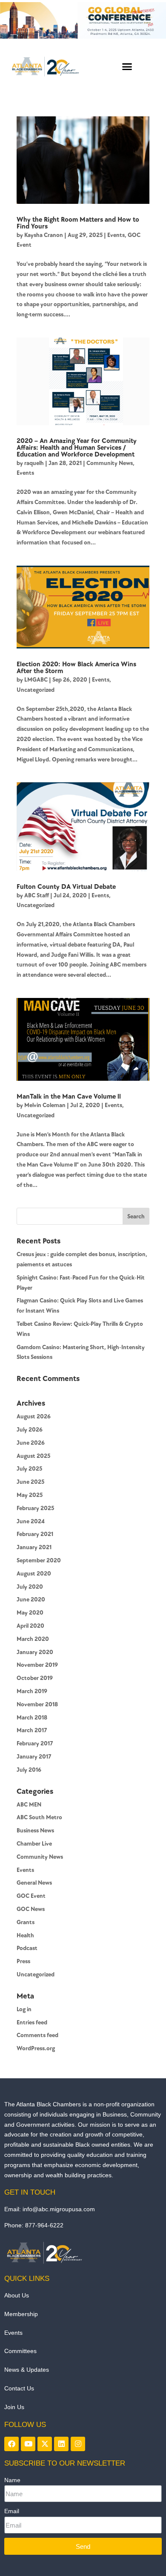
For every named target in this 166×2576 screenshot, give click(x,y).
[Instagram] (78, 2444)
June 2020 (31, 1599)
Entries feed (32, 2022)
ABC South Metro (39, 1817)
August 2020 (34, 1574)
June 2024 (31, 1521)
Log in (24, 2009)
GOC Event (31, 1896)
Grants (26, 1922)
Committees (20, 2351)
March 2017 (32, 1730)
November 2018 (37, 1704)
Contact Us (19, 2388)
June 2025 (30, 1482)
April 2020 (30, 1626)
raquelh (34, 463)
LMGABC (36, 680)
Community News (110, 463)
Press (23, 1961)
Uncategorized (36, 690)
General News (34, 1883)
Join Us (14, 2407)
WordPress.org (36, 2048)
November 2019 (37, 1665)
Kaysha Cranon (44, 235)
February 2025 (35, 1508)
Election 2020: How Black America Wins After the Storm (76, 668)
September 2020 (39, 1560)
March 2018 (32, 1718)
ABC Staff (37, 895)
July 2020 (30, 1587)
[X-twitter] (45, 2444)
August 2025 (33, 1456)
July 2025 (29, 1469)
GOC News (31, 1909)
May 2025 (30, 1495)
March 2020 (33, 1639)
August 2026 (34, 1416)
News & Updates (27, 2370)
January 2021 (34, 1547)
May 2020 (30, 1613)
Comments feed (37, 2035)
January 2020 (35, 1652)
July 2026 (30, 1430)
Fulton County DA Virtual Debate (66, 887)
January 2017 (34, 1757)
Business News (35, 1831)
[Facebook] (11, 2444)
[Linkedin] (61, 2444)
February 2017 (35, 1743)
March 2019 (32, 1691)
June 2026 (31, 1443)
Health (25, 1935)
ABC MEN (29, 1805)
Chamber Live (34, 1844)
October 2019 (35, 1678)
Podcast (27, 1948)
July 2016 (29, 1770)
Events (116, 235)
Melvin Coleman (45, 1105)
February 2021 (35, 1534)
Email (12, 2511)
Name (12, 2480)
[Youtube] (28, 2444)
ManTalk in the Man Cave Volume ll (69, 1097)
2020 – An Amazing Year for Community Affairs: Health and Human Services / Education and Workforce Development (77, 448)
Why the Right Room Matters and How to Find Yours (78, 223)
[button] (127, 66)
